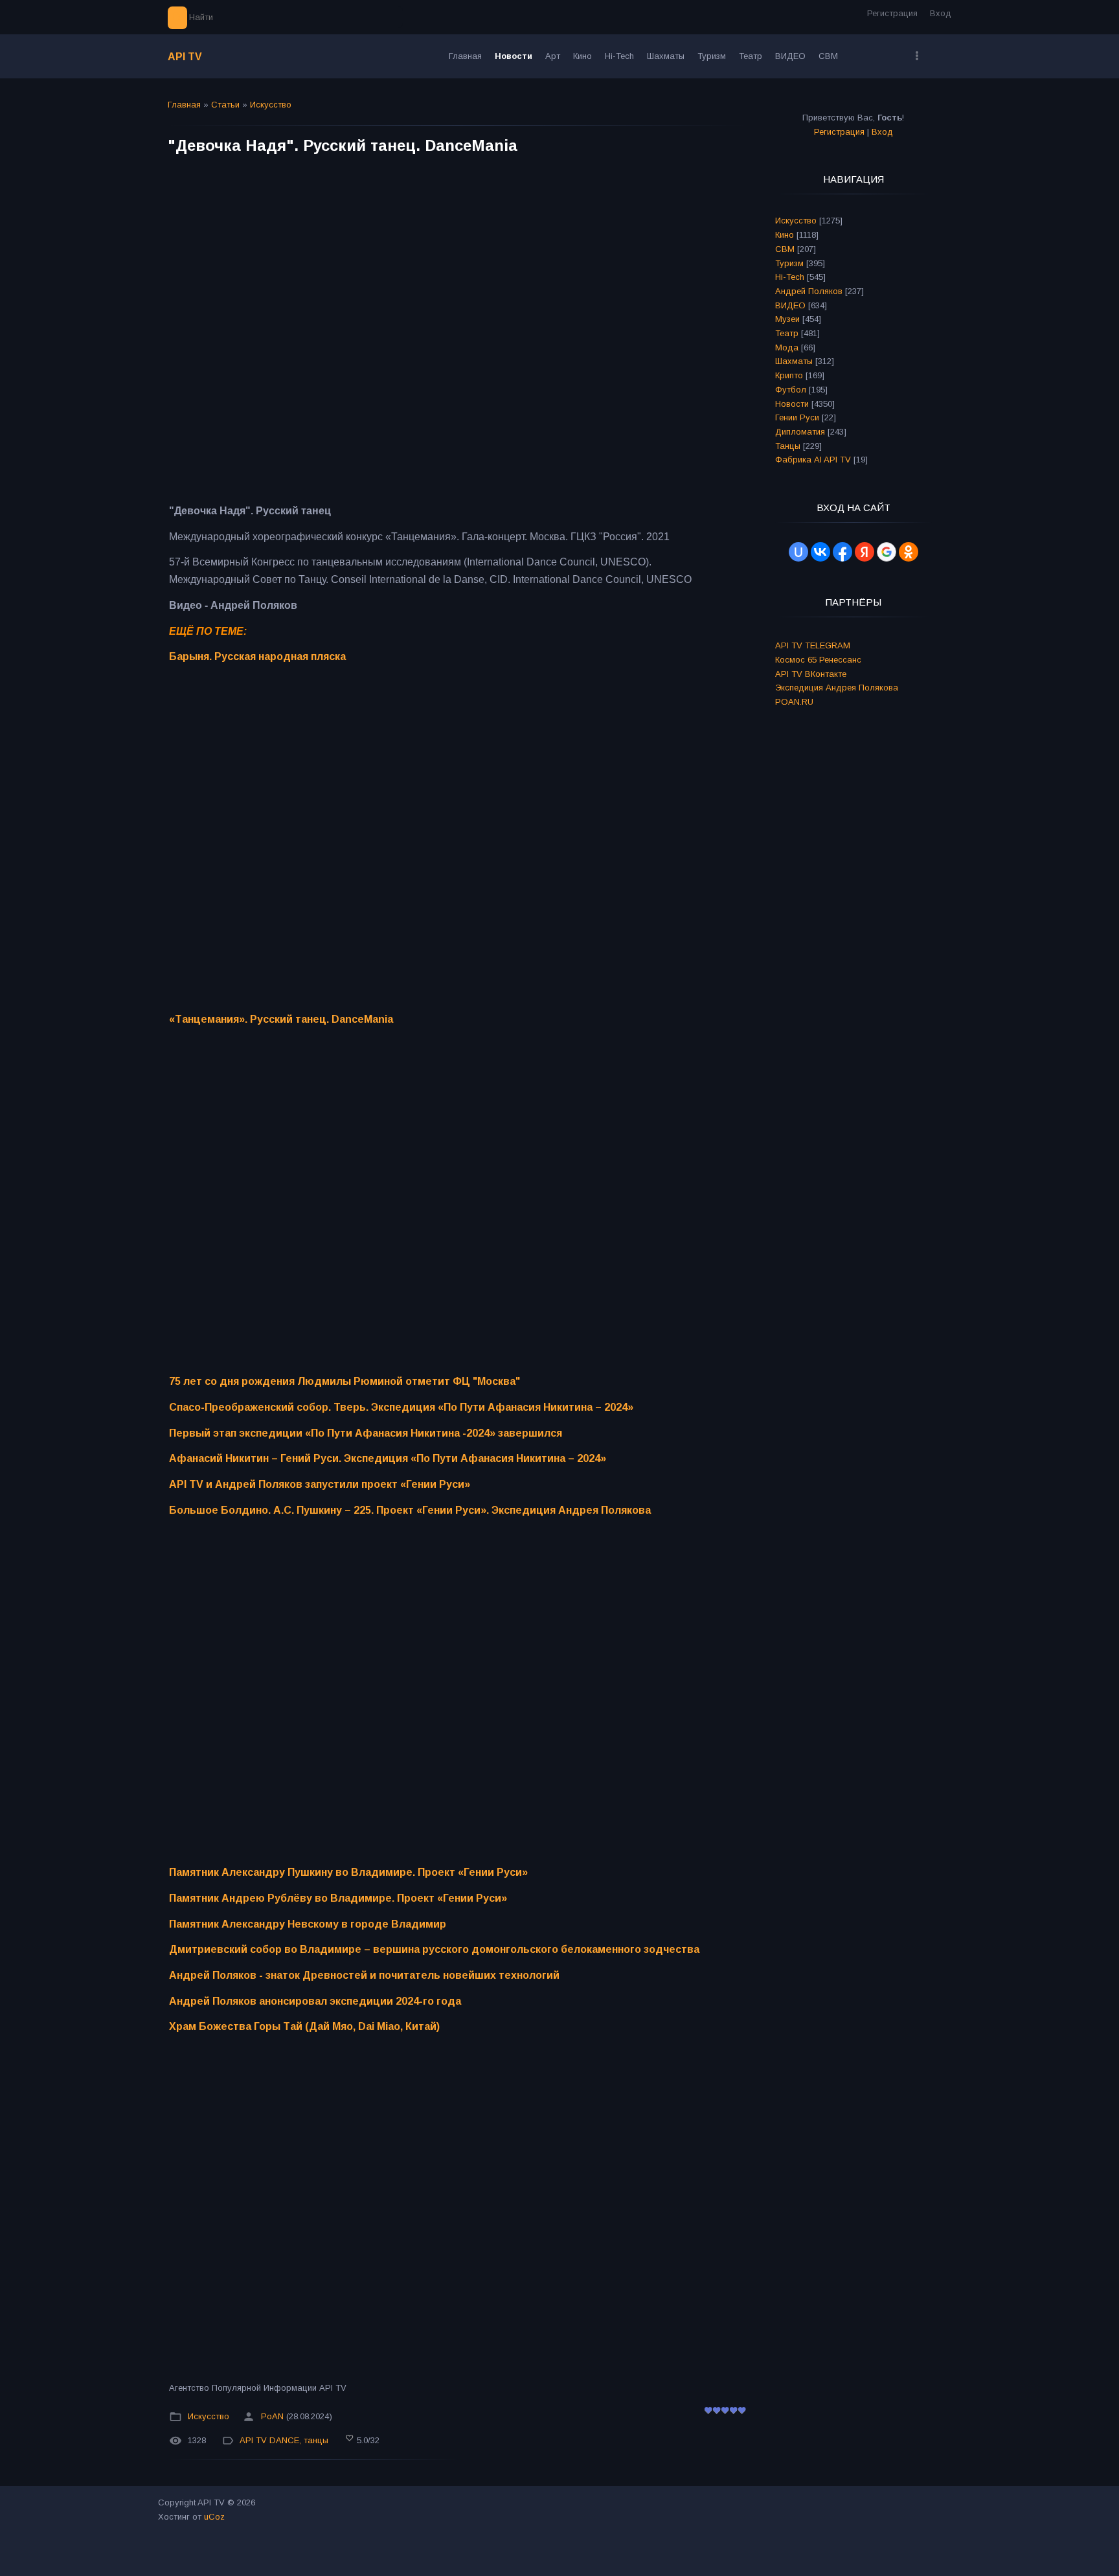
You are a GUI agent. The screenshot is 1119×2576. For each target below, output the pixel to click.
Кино (785, 235)
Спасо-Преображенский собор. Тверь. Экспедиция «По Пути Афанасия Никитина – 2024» (401, 1407)
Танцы (788, 446)
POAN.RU (794, 702)
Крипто (789, 375)
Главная (184, 105)
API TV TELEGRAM (813, 645)
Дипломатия (800, 432)
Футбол (791, 390)
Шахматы (794, 361)
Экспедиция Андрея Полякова (837, 688)
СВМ (785, 249)
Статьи (225, 105)
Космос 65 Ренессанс (818, 660)
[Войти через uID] (798, 552)
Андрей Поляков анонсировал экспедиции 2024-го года (315, 2001)
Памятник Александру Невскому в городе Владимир (308, 1924)
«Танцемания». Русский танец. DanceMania (281, 1019)
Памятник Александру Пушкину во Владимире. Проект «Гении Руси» (348, 1872)
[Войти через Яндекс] (865, 552)
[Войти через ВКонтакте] (820, 552)
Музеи (787, 319)
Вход (941, 13)
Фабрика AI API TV (813, 460)
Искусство (271, 105)
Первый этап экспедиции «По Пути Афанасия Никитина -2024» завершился (366, 1433)
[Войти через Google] (887, 552)
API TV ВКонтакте (811, 674)
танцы (316, 2440)
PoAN (272, 2416)
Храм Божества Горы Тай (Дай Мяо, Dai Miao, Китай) (304, 2026)
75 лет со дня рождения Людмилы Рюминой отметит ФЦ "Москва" (345, 1381)
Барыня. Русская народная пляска (257, 656)
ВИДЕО (790, 305)
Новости (792, 404)
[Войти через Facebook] (842, 552)
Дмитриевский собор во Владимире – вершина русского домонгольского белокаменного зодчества (434, 1949)
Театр (787, 333)
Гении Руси (797, 417)
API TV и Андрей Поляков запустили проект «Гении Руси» (320, 1484)
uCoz (214, 2517)
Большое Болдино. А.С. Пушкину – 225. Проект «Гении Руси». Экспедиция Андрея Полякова (410, 1510)
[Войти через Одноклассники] (909, 552)
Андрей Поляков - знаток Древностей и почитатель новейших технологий (364, 1975)
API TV (185, 57)
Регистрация (892, 13)
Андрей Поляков (809, 291)
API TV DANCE (269, 2440)
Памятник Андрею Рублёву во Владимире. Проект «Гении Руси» (338, 1898)
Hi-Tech (790, 277)
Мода (787, 348)
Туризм (789, 263)
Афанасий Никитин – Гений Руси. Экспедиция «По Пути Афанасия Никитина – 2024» (388, 1458)
